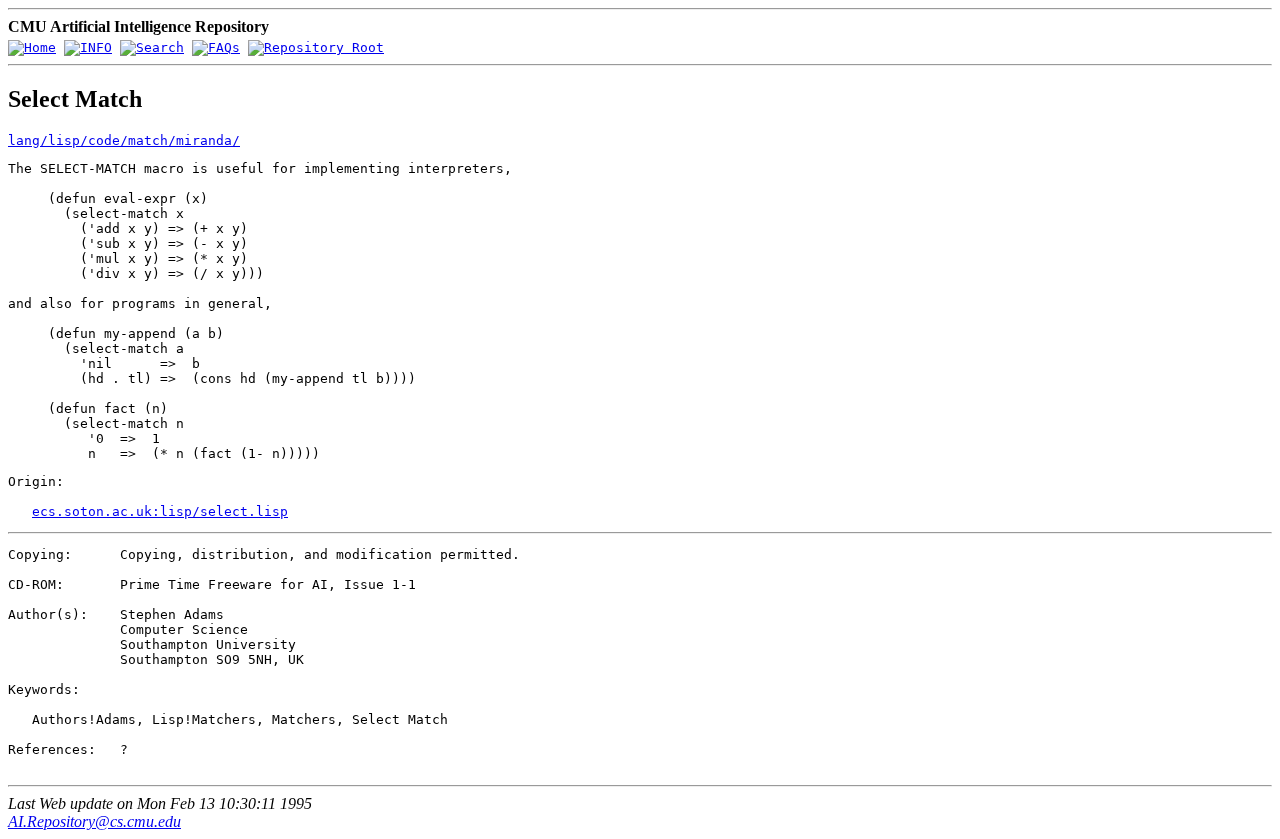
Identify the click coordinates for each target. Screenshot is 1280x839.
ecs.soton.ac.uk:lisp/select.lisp (160, 511)
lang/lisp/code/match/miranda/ (124, 140)
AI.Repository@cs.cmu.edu (94, 821)
